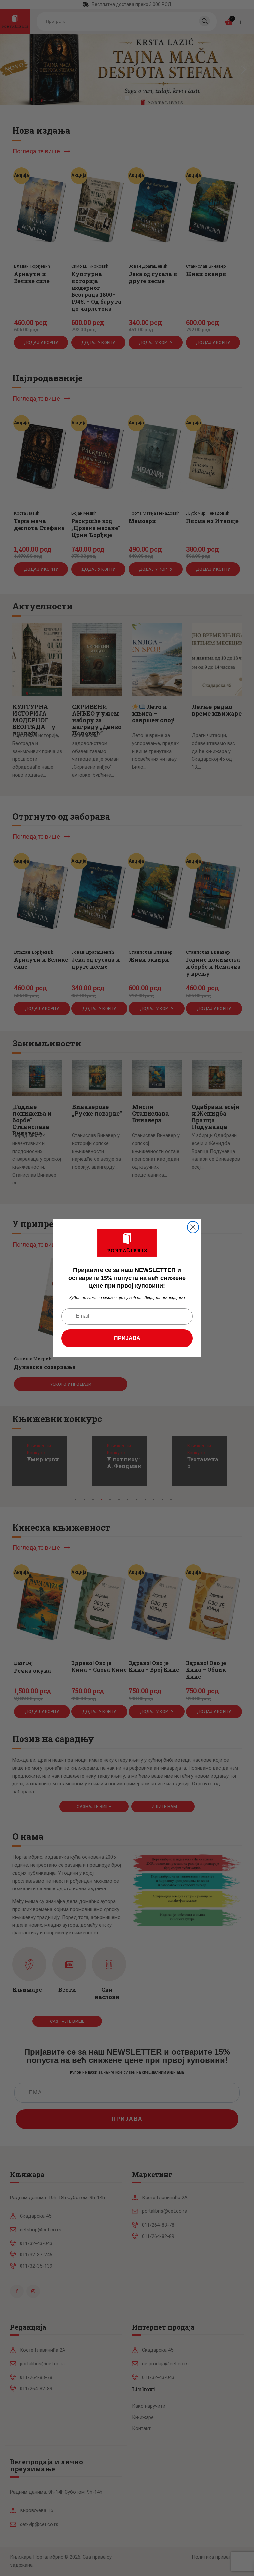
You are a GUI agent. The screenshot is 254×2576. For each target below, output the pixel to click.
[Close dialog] (193, 1227)
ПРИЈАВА (127, 1338)
